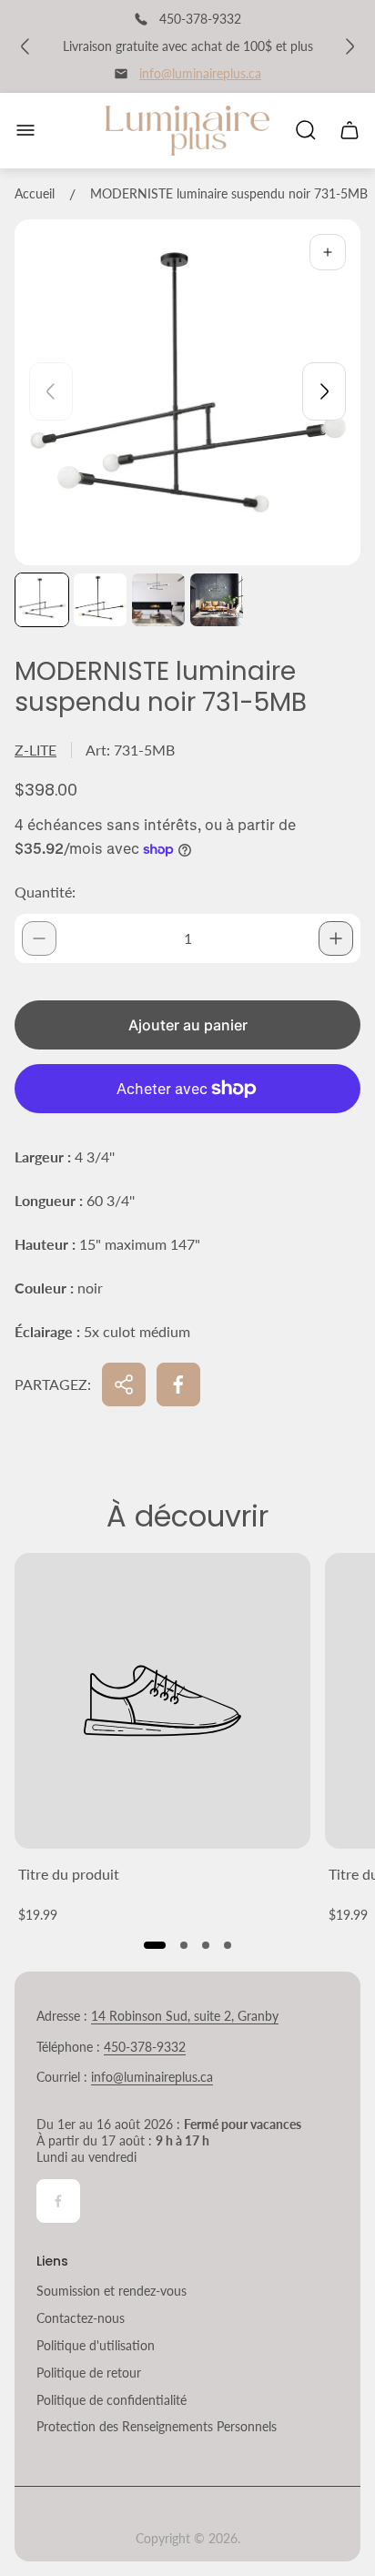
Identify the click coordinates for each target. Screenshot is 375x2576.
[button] (155, 1945)
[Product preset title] (162, 1701)
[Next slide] (324, 391)
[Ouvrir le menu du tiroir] (25, 130)
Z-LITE (35, 750)
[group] (42, 600)
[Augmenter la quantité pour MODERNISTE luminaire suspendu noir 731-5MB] (336, 938)
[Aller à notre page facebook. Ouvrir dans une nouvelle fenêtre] (58, 2201)
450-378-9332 (145, 2047)
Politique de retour (89, 2373)
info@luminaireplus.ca (200, 73)
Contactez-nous (81, 2318)
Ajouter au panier (188, 1025)
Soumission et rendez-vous (111, 2291)
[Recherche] (306, 130)
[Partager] (124, 1384)
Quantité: (45, 892)
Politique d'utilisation (96, 2345)
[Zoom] (328, 252)
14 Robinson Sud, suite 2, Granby (185, 2016)
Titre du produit (69, 1874)
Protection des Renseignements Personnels (157, 2426)
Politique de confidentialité (111, 2400)
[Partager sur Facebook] (178, 1384)
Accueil (35, 193)
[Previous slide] (51, 391)
